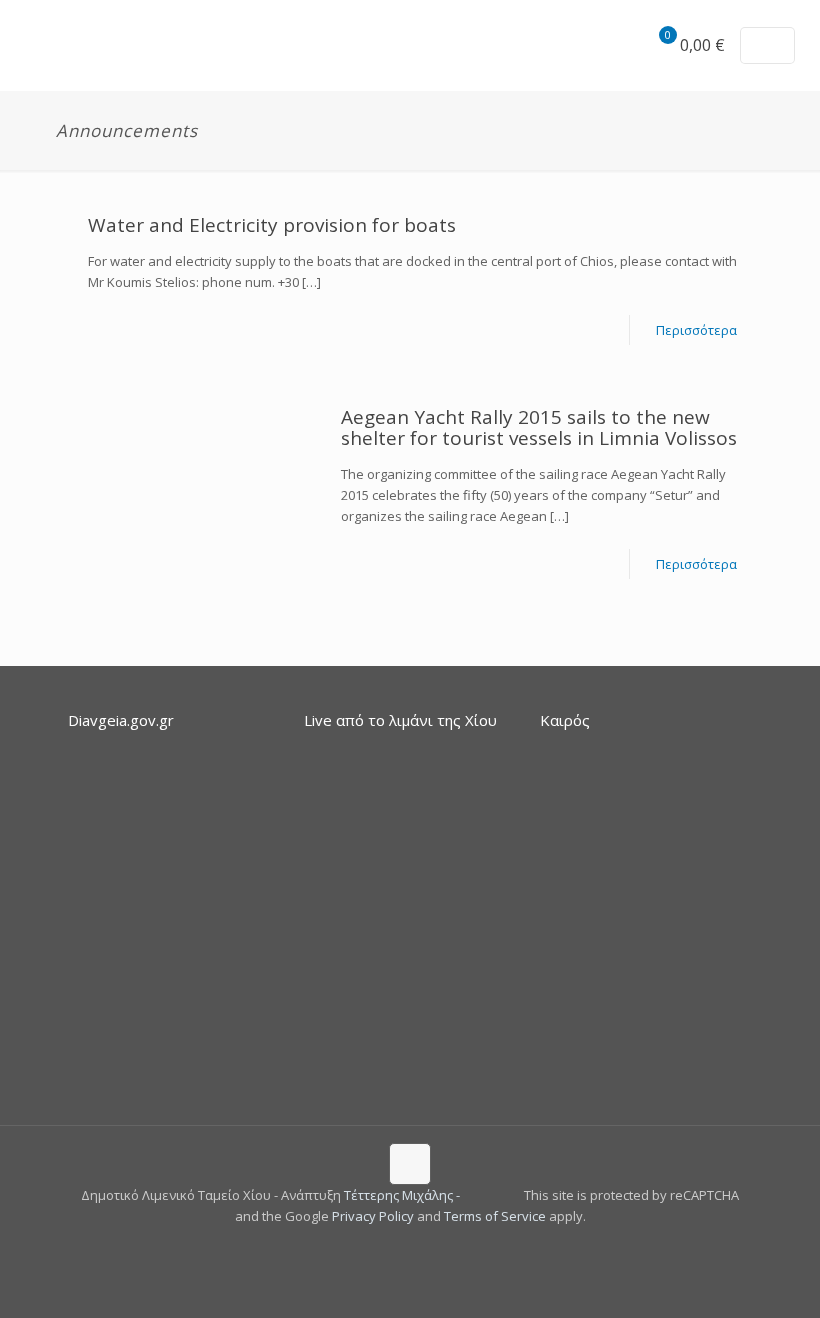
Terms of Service (495, 1216)
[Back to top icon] (410, 1164)
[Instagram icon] (420, 1246)
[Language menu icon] (767, 45)
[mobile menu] (589, 45)
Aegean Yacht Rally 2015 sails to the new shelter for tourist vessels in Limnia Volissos (539, 427)
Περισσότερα (696, 330)
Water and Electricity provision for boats (272, 225)
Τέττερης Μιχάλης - (403, 1195)
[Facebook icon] (399, 1246)
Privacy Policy (373, 1216)
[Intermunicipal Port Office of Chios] (44, 45)
